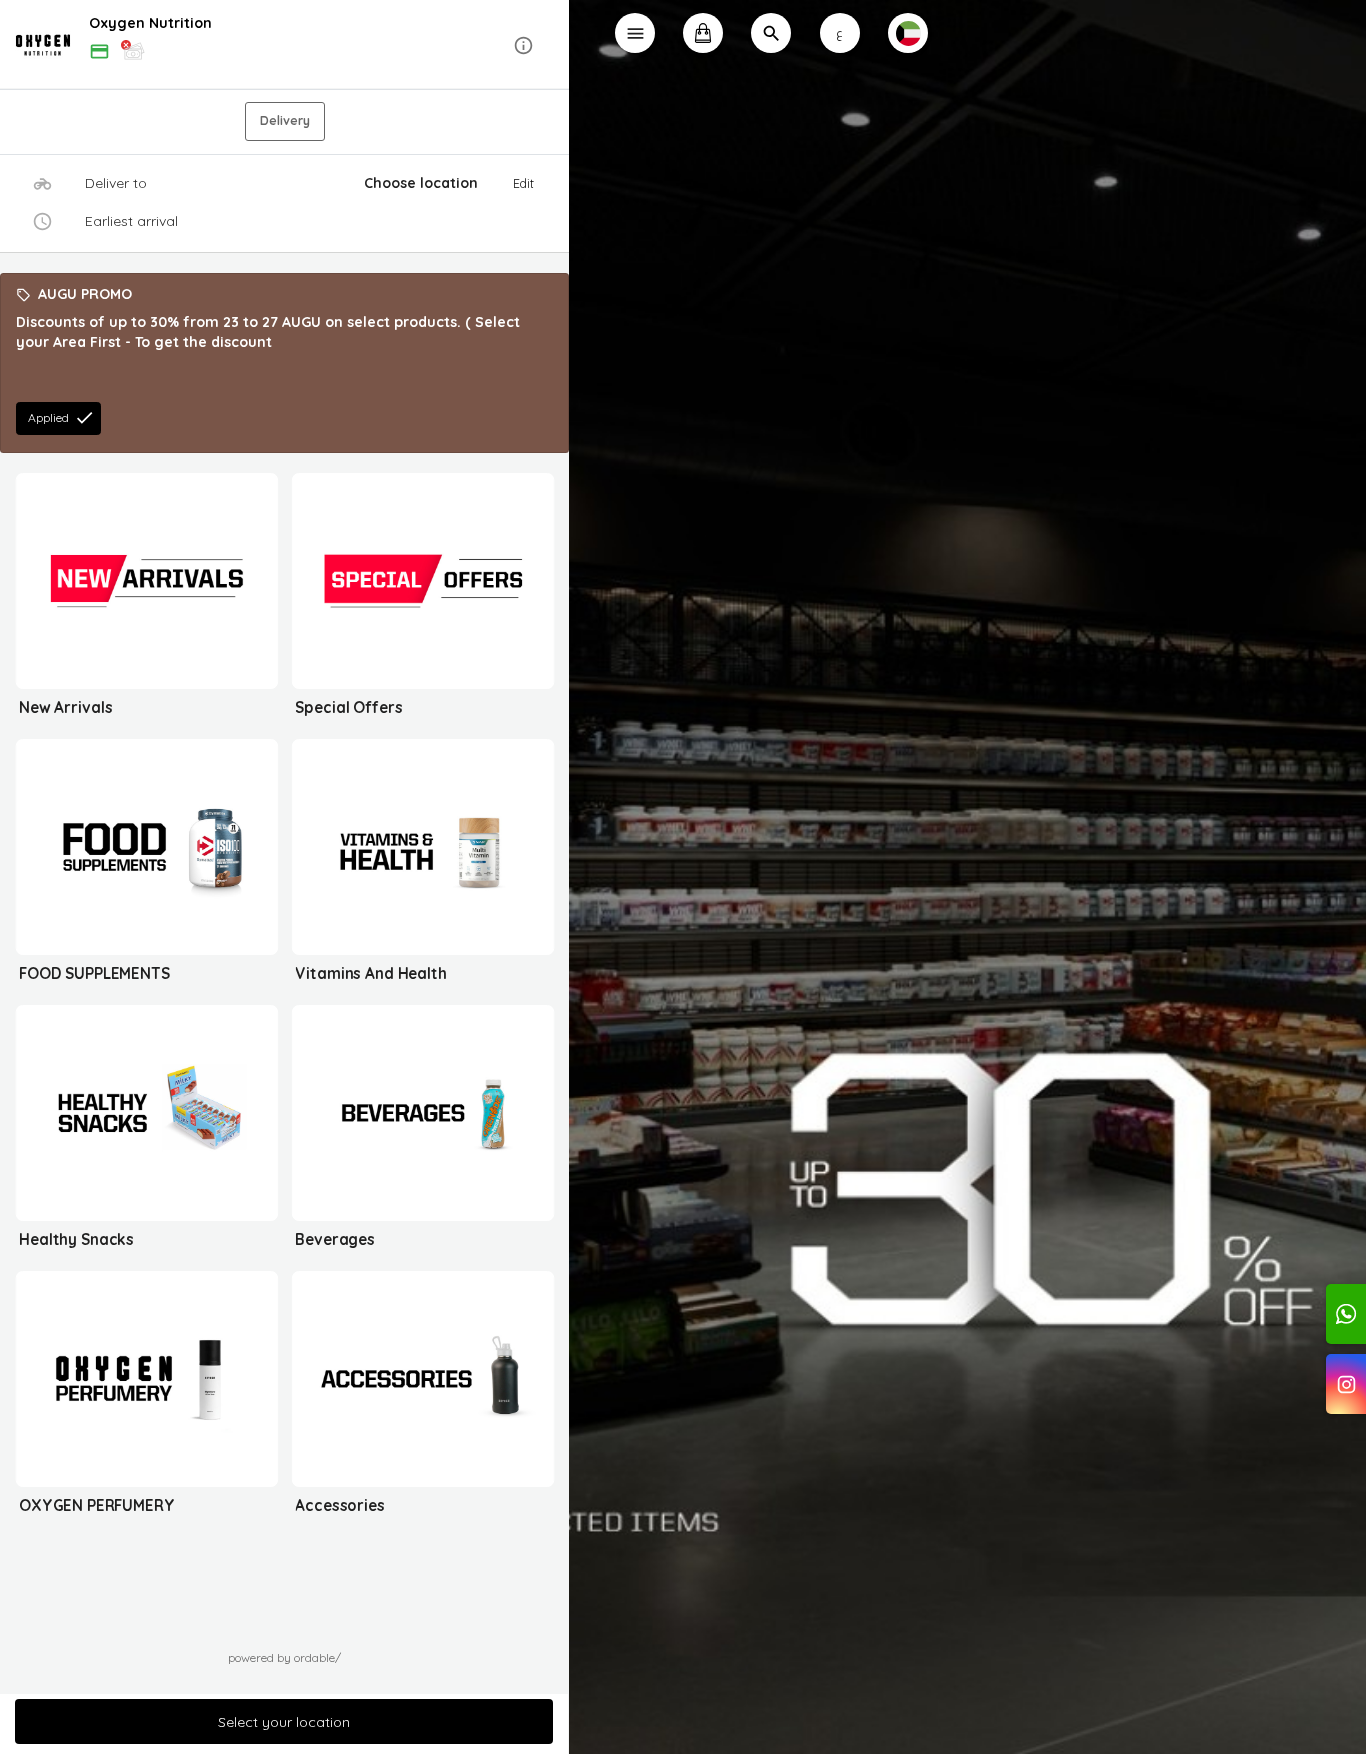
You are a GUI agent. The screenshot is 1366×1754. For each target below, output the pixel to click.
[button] (284, 45)
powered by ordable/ (284, 1657)
